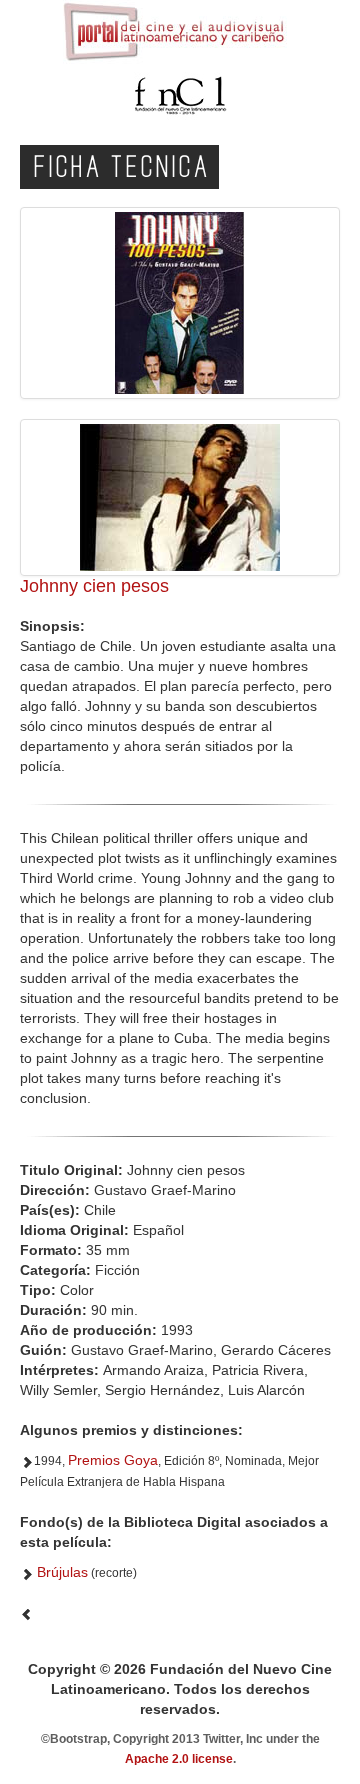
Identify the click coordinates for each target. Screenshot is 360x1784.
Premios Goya (113, 1460)
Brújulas (62, 1572)
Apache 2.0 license (179, 1759)
